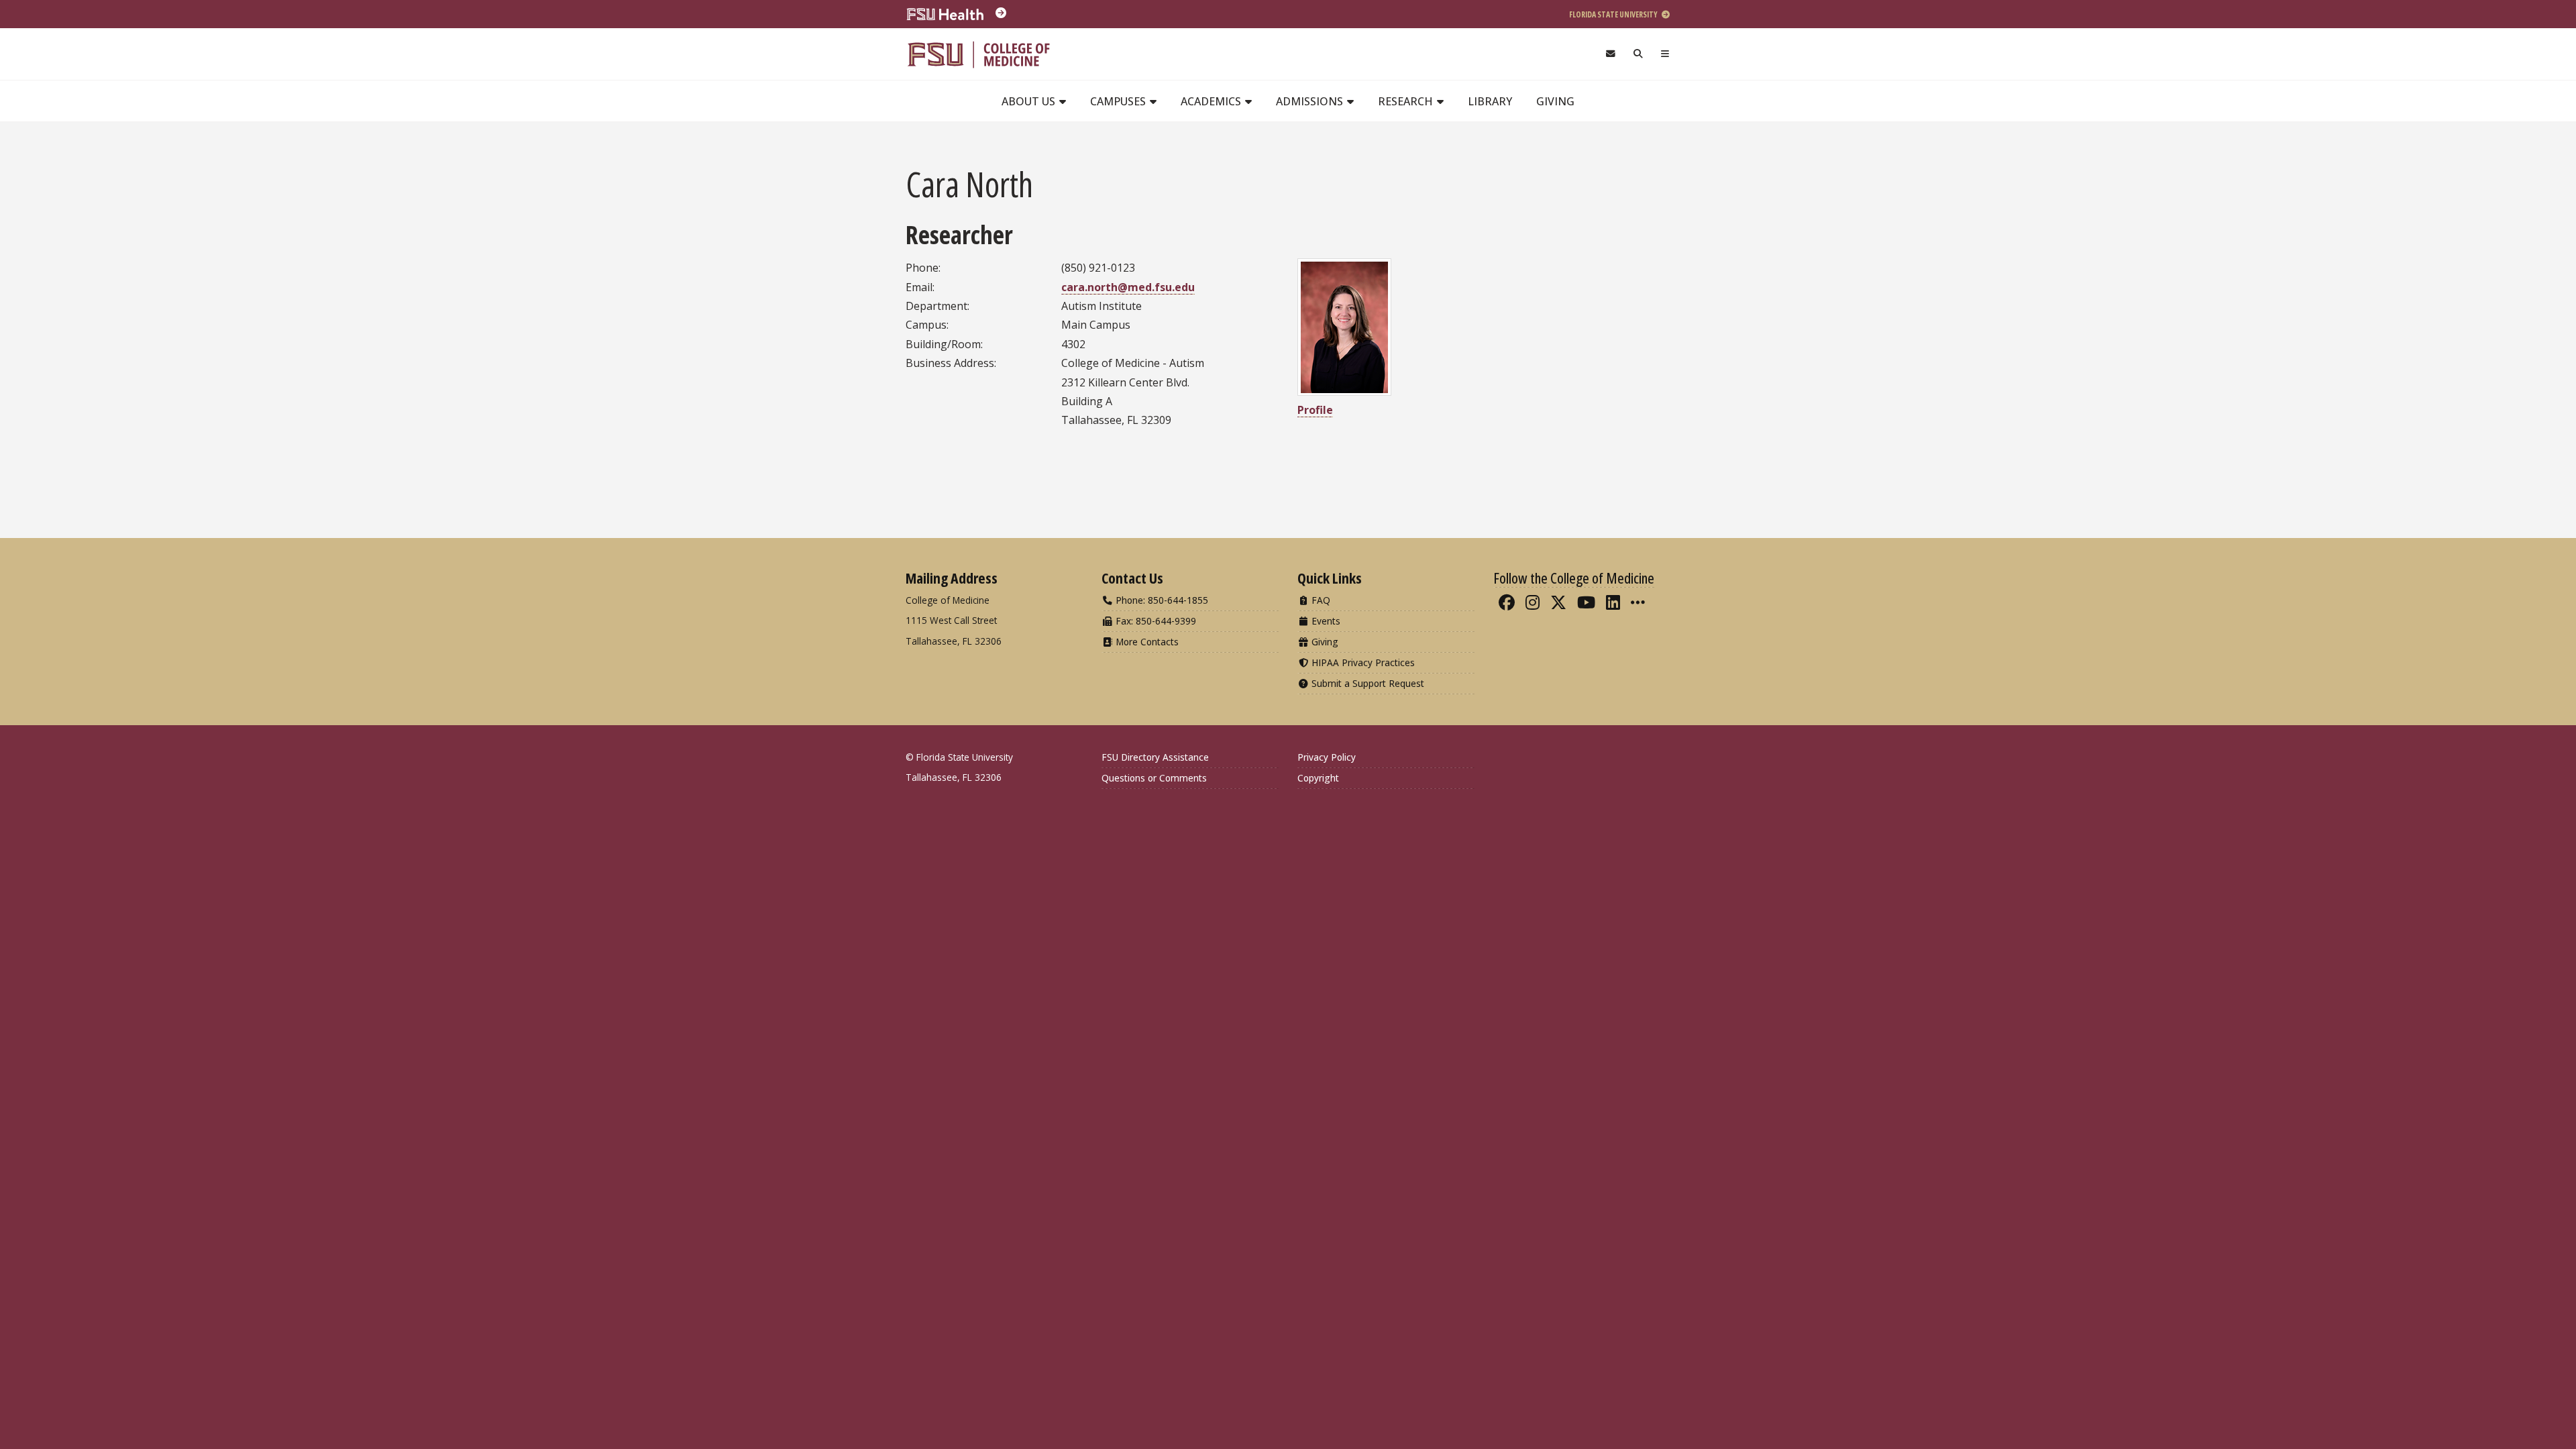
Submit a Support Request (1366, 683)
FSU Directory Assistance (1155, 757)
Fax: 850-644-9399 (1155, 621)
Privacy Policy (1327, 757)
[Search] (1639, 54)
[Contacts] (1610, 54)
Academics (1212, 101)
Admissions (1311, 101)
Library (1490, 101)
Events (1325, 621)
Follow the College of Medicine (1574, 578)
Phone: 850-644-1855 (1161, 600)
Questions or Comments (1154, 778)
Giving (1555, 101)
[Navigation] (1665, 54)
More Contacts (1146, 642)
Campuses (1119, 101)
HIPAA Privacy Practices (1362, 662)
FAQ (1320, 600)
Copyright (1318, 778)
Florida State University (1614, 14)
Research (1407, 101)
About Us (1030, 101)
